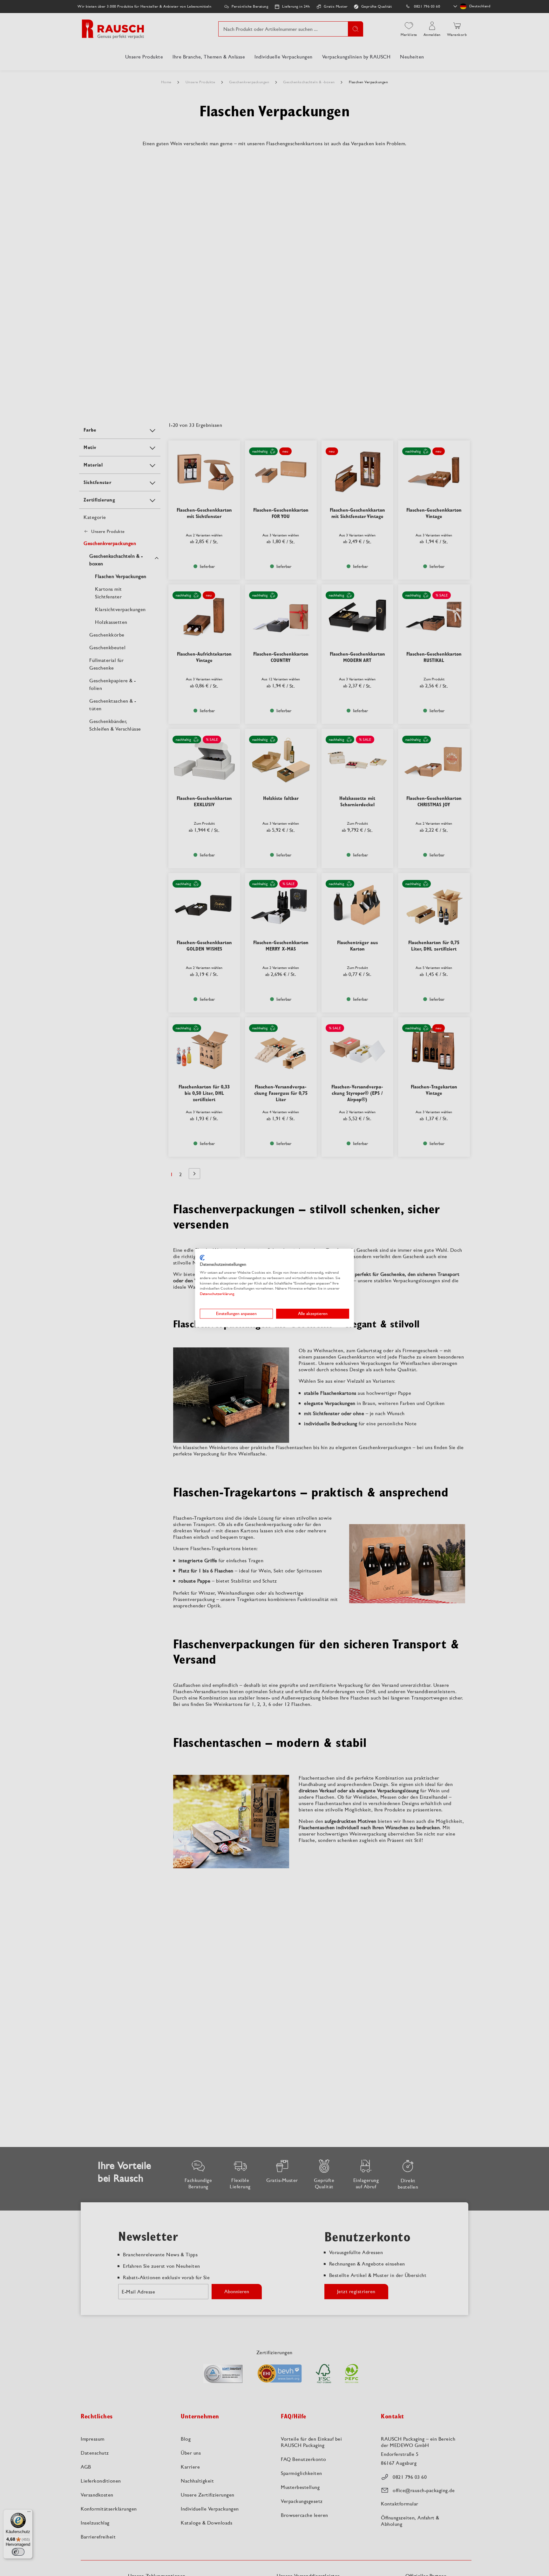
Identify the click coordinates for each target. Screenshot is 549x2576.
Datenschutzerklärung (217, 1294)
